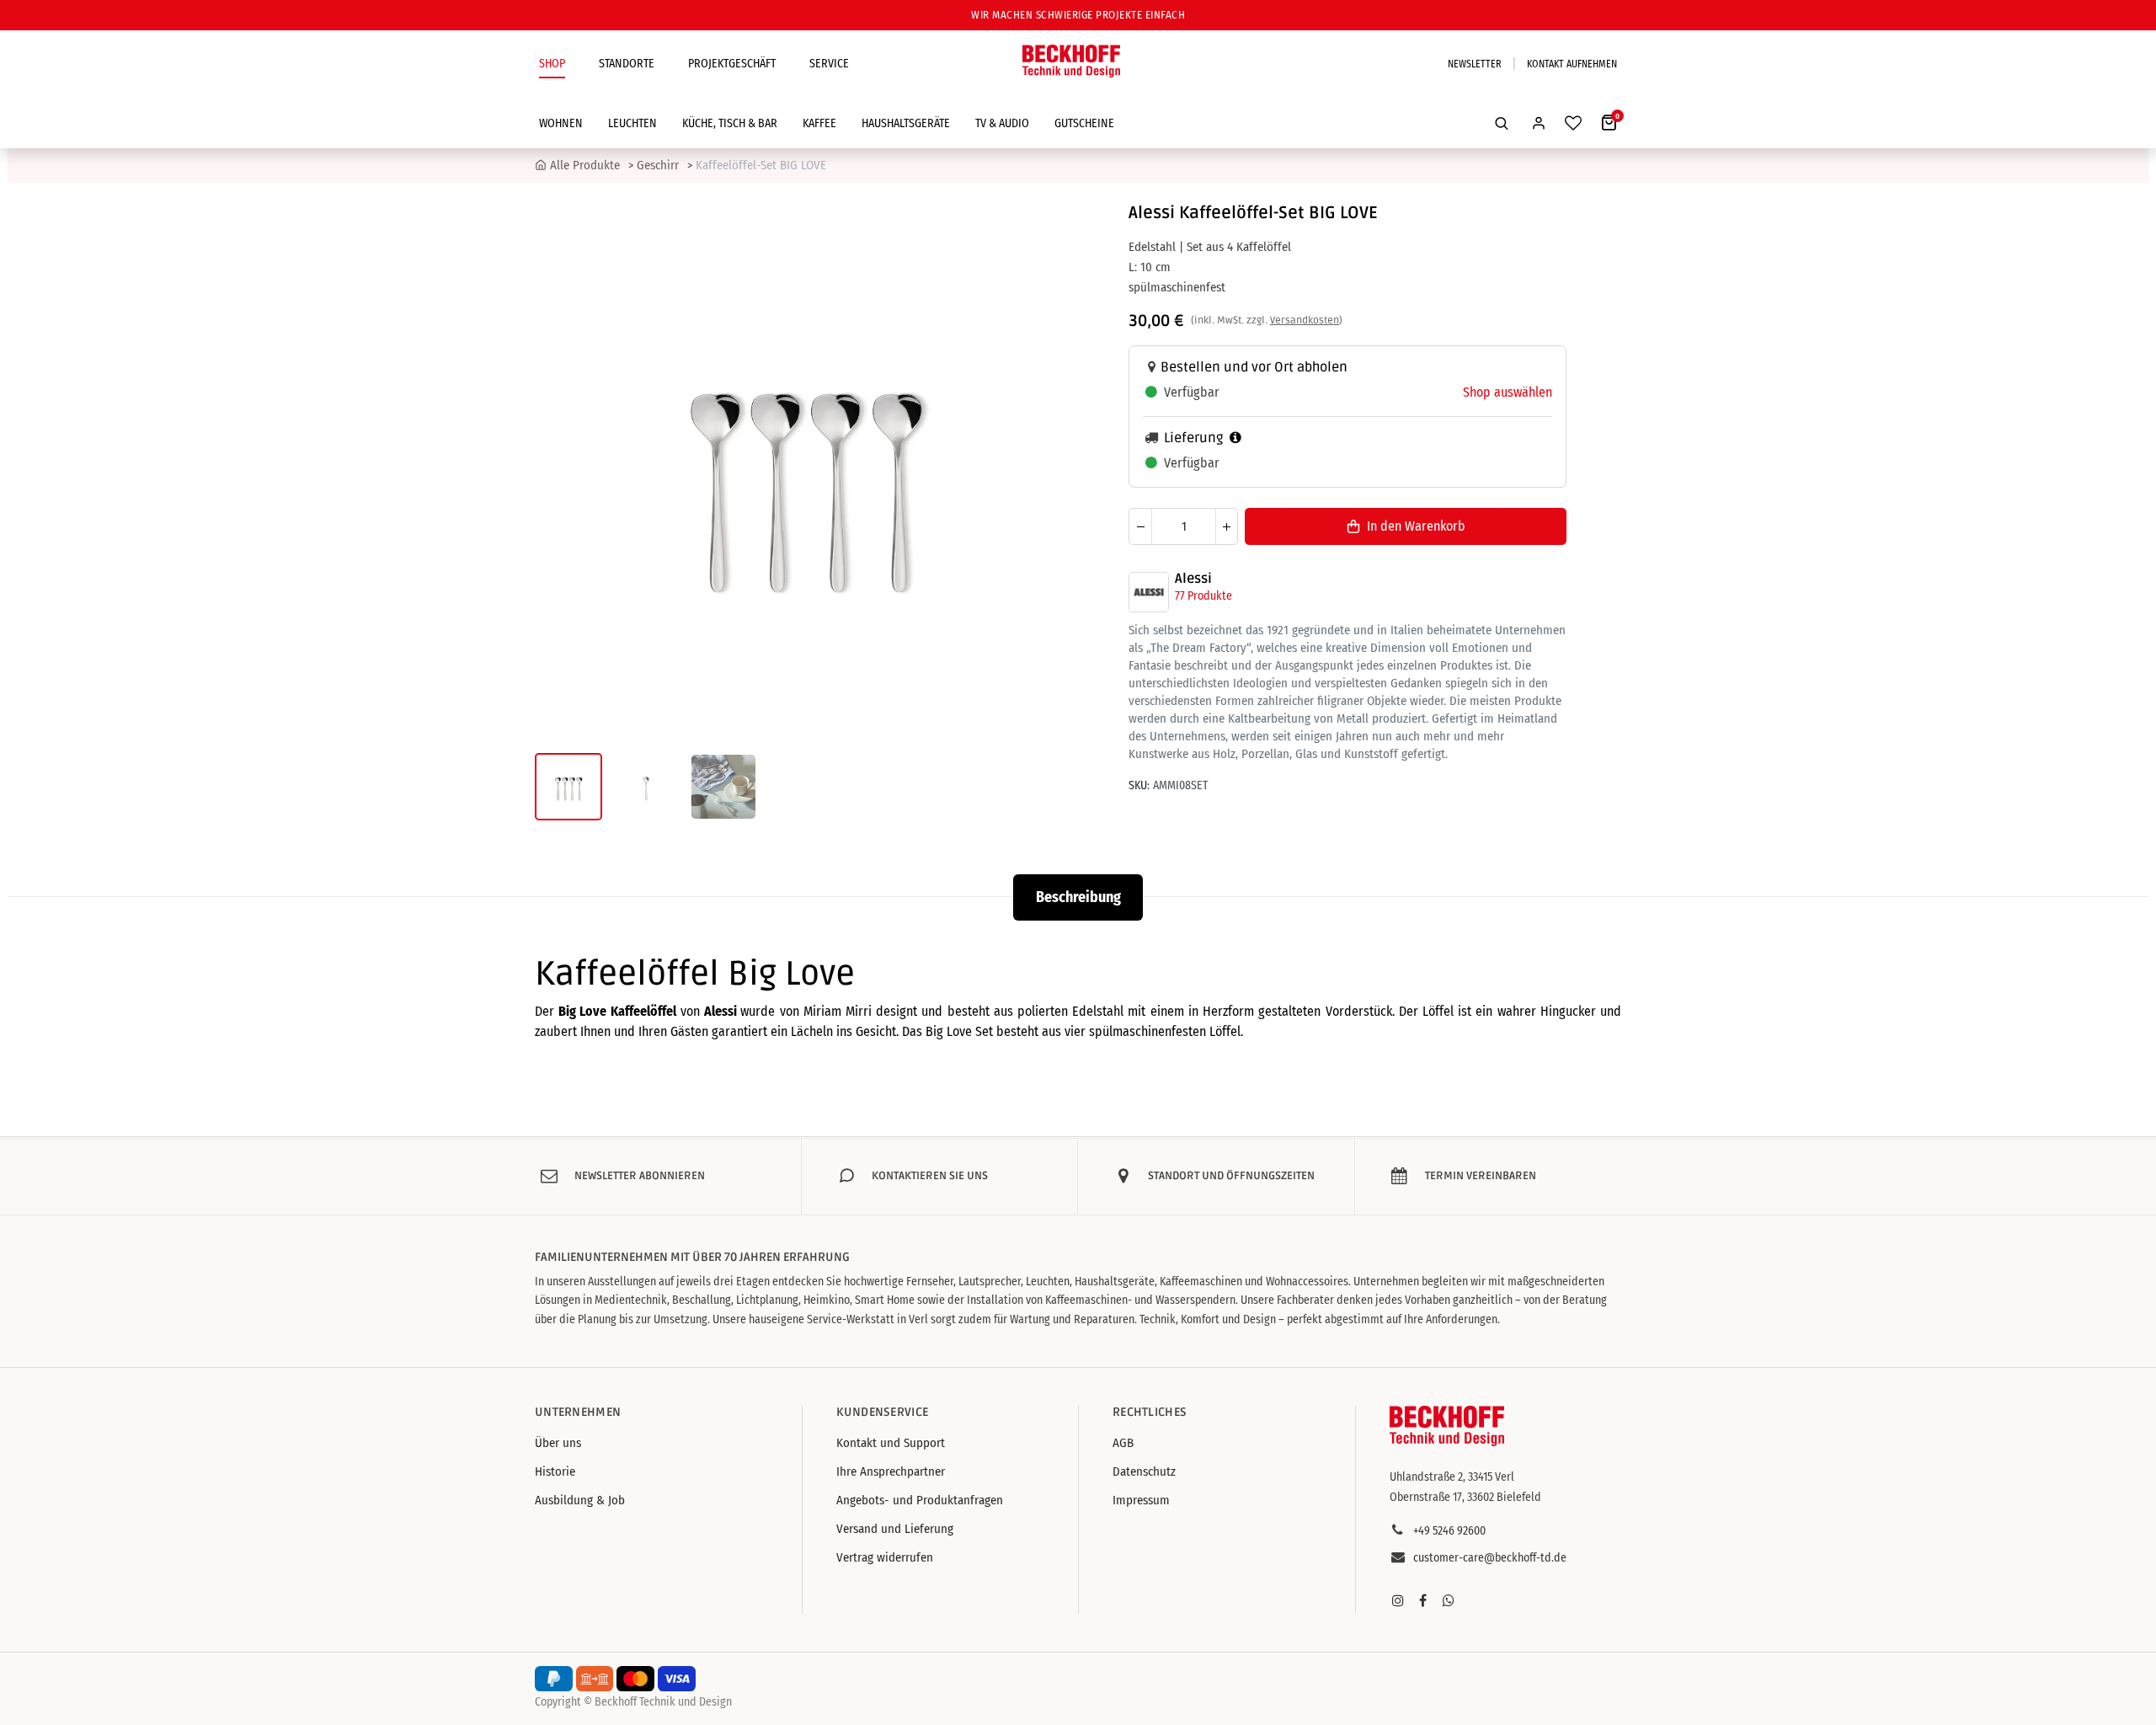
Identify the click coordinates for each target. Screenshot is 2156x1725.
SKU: (1139, 785)
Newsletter (1475, 64)
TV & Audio (1002, 123)
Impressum (1141, 1500)
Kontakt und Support (891, 1443)
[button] (1502, 123)
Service (829, 64)
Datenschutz (1144, 1471)
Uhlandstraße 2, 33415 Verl (1452, 1477)
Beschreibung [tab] (1078, 897)
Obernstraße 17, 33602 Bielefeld (1465, 1497)
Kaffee (819, 123)
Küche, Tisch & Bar (730, 123)
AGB (1123, 1443)
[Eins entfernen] (1140, 526)
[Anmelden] (1539, 123)
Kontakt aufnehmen (1572, 64)
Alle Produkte (585, 165)
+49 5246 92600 (1449, 1531)
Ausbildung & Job (580, 1500)
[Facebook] (1423, 1600)
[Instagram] (1398, 1600)
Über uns (558, 1443)
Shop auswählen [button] (1508, 392)
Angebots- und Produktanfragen (920, 1500)
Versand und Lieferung (895, 1529)
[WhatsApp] (1449, 1600)
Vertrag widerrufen (885, 1557)
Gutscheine (1084, 123)
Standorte (627, 64)
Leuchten (632, 123)
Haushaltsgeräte (906, 123)
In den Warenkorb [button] (1416, 526)
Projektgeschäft (732, 64)
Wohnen (561, 123)
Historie (555, 1471)
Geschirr (658, 165)
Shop (552, 64)
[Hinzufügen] (1226, 526)
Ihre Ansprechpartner (891, 1471)
